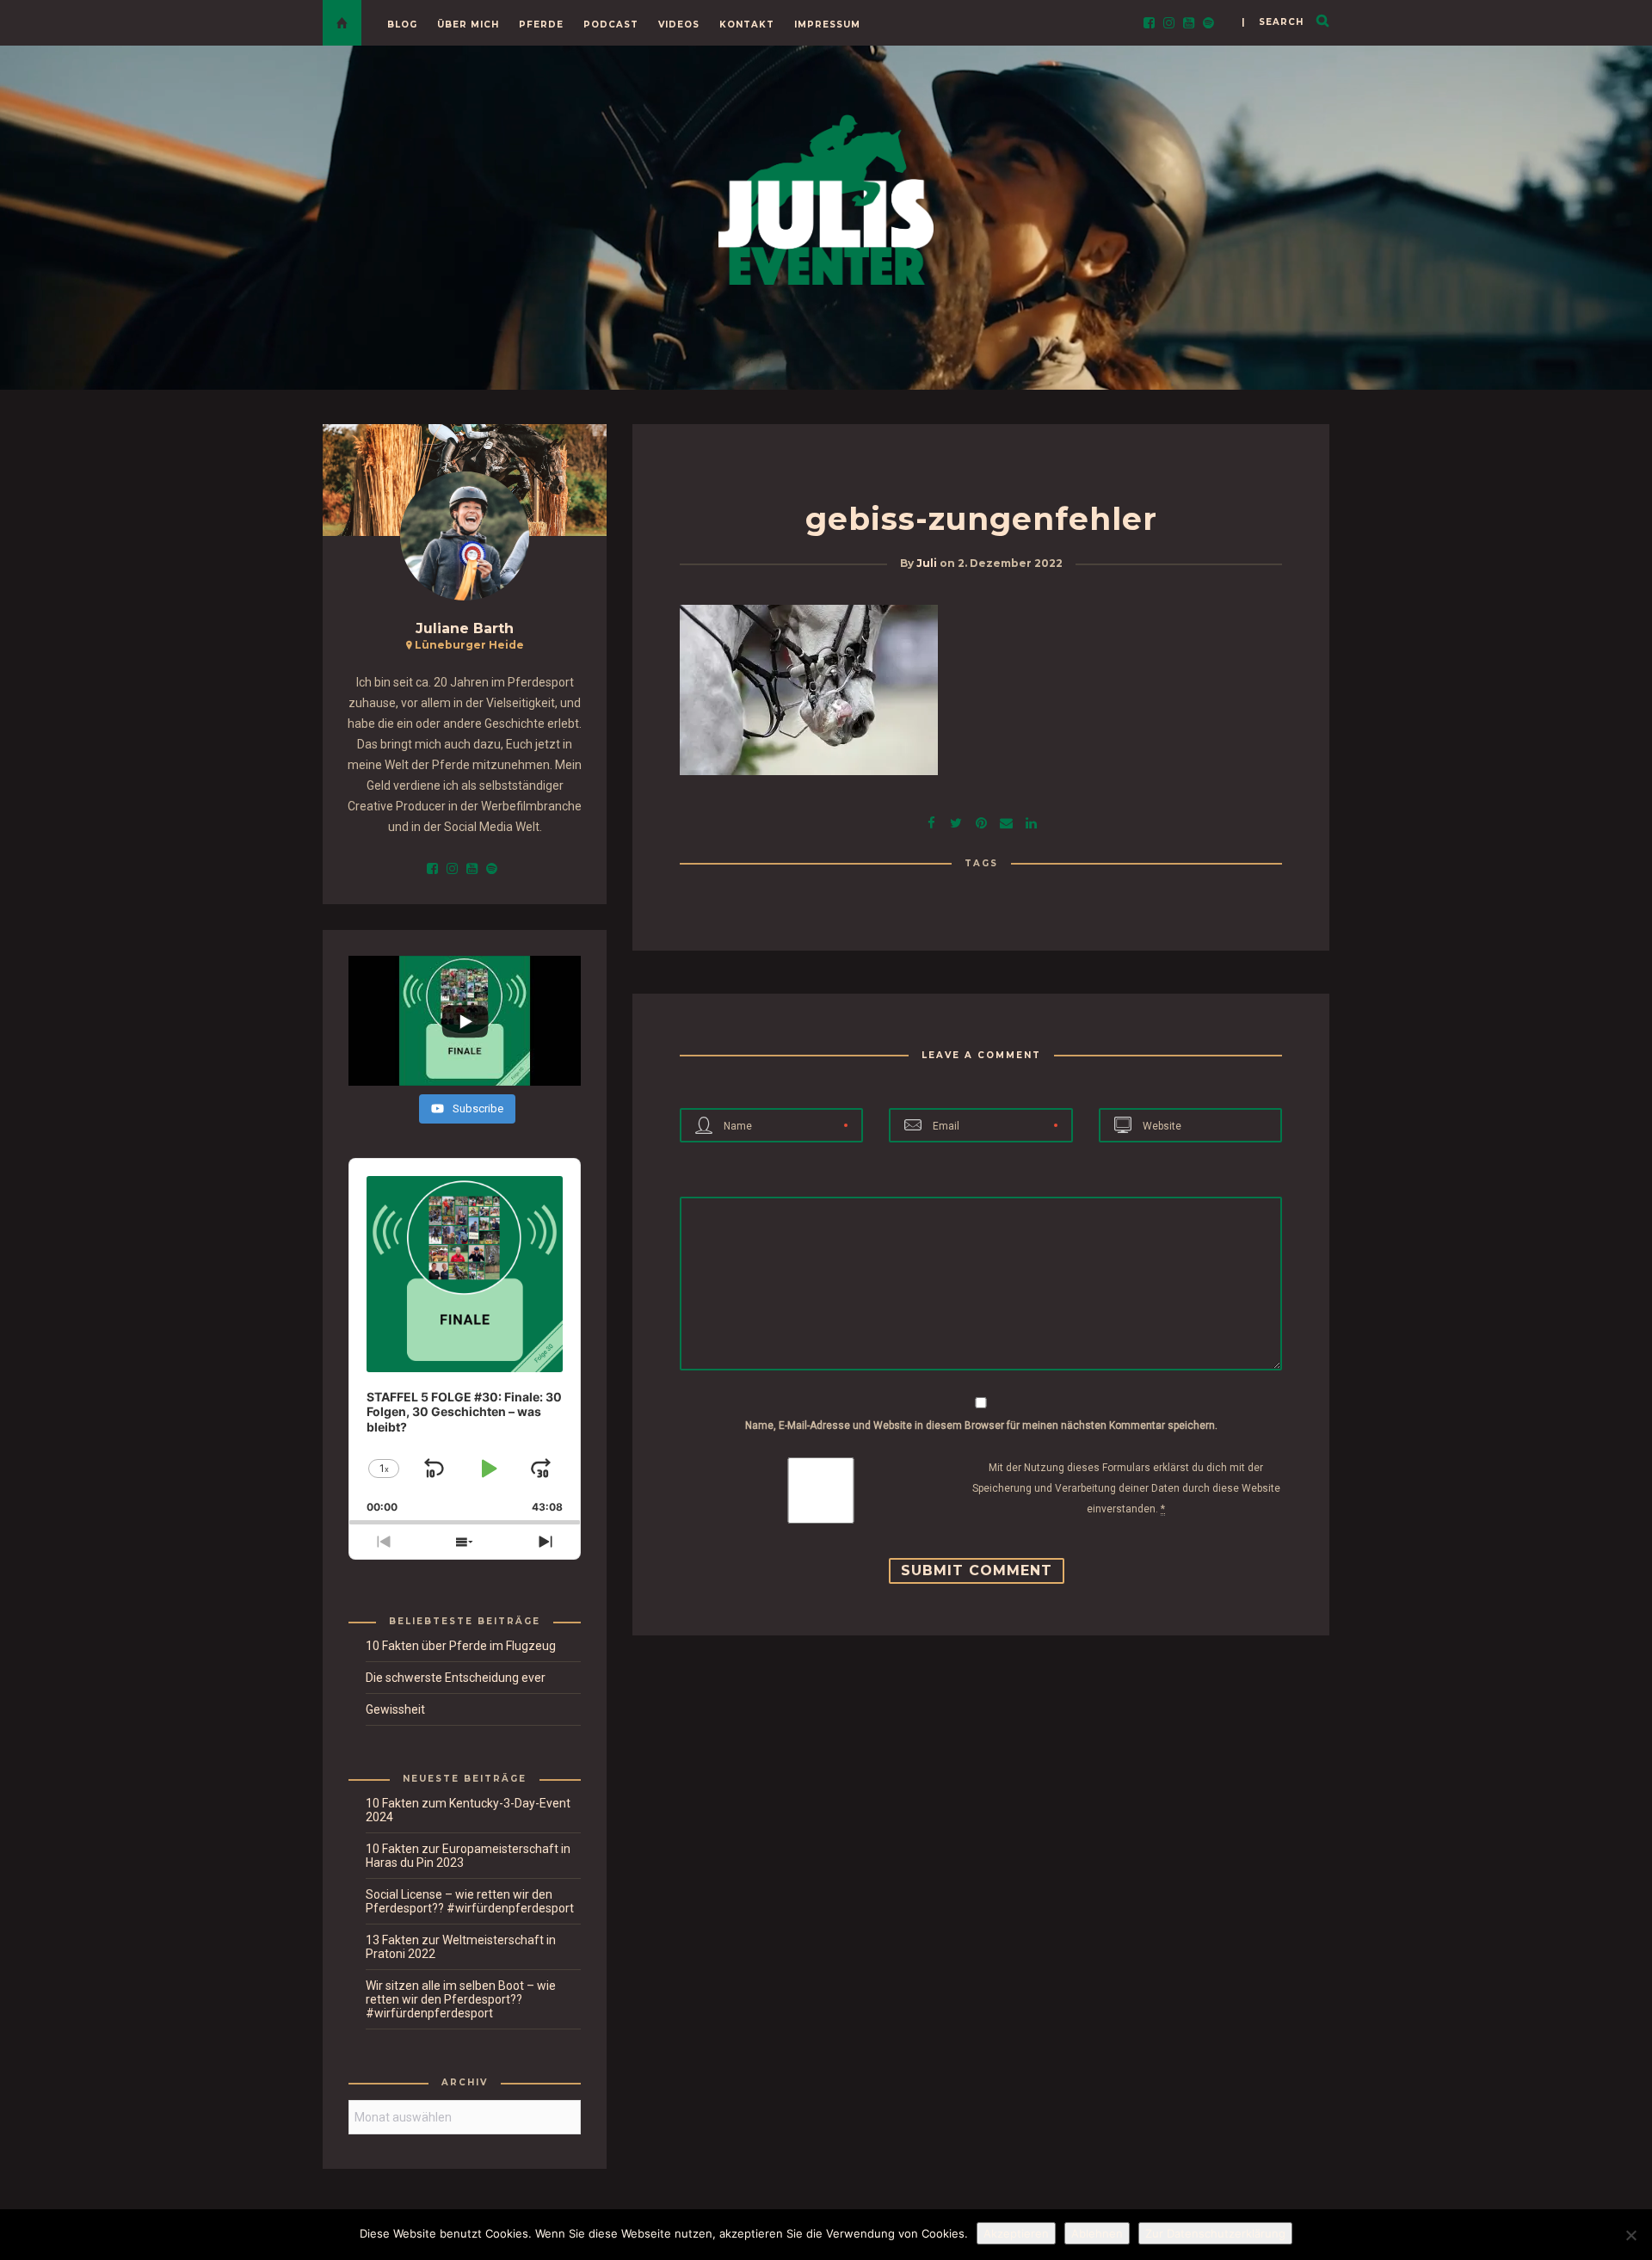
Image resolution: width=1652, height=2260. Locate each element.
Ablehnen (1097, 2233)
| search (1273, 22)
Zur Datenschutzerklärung (1215, 2233)
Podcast (611, 25)
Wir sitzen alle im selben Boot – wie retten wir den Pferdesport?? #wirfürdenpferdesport (461, 1999)
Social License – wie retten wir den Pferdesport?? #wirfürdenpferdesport (470, 1901)
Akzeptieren (1016, 2233)
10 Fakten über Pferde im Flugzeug (461, 1646)
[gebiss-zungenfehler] (956, 821)
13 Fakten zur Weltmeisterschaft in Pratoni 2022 (461, 1947)
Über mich (468, 25)
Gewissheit (395, 1709)
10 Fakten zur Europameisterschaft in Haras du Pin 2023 (468, 1856)
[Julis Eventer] (826, 197)
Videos (679, 25)
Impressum (827, 25)
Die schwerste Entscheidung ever (456, 1678)
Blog (402, 25)
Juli (927, 563)
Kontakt (747, 25)
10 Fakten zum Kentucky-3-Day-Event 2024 (468, 1810)
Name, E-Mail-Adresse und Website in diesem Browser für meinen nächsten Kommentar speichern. (981, 1426)
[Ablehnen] (1630, 2235)
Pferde (541, 25)
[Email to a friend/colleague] (1006, 821)
